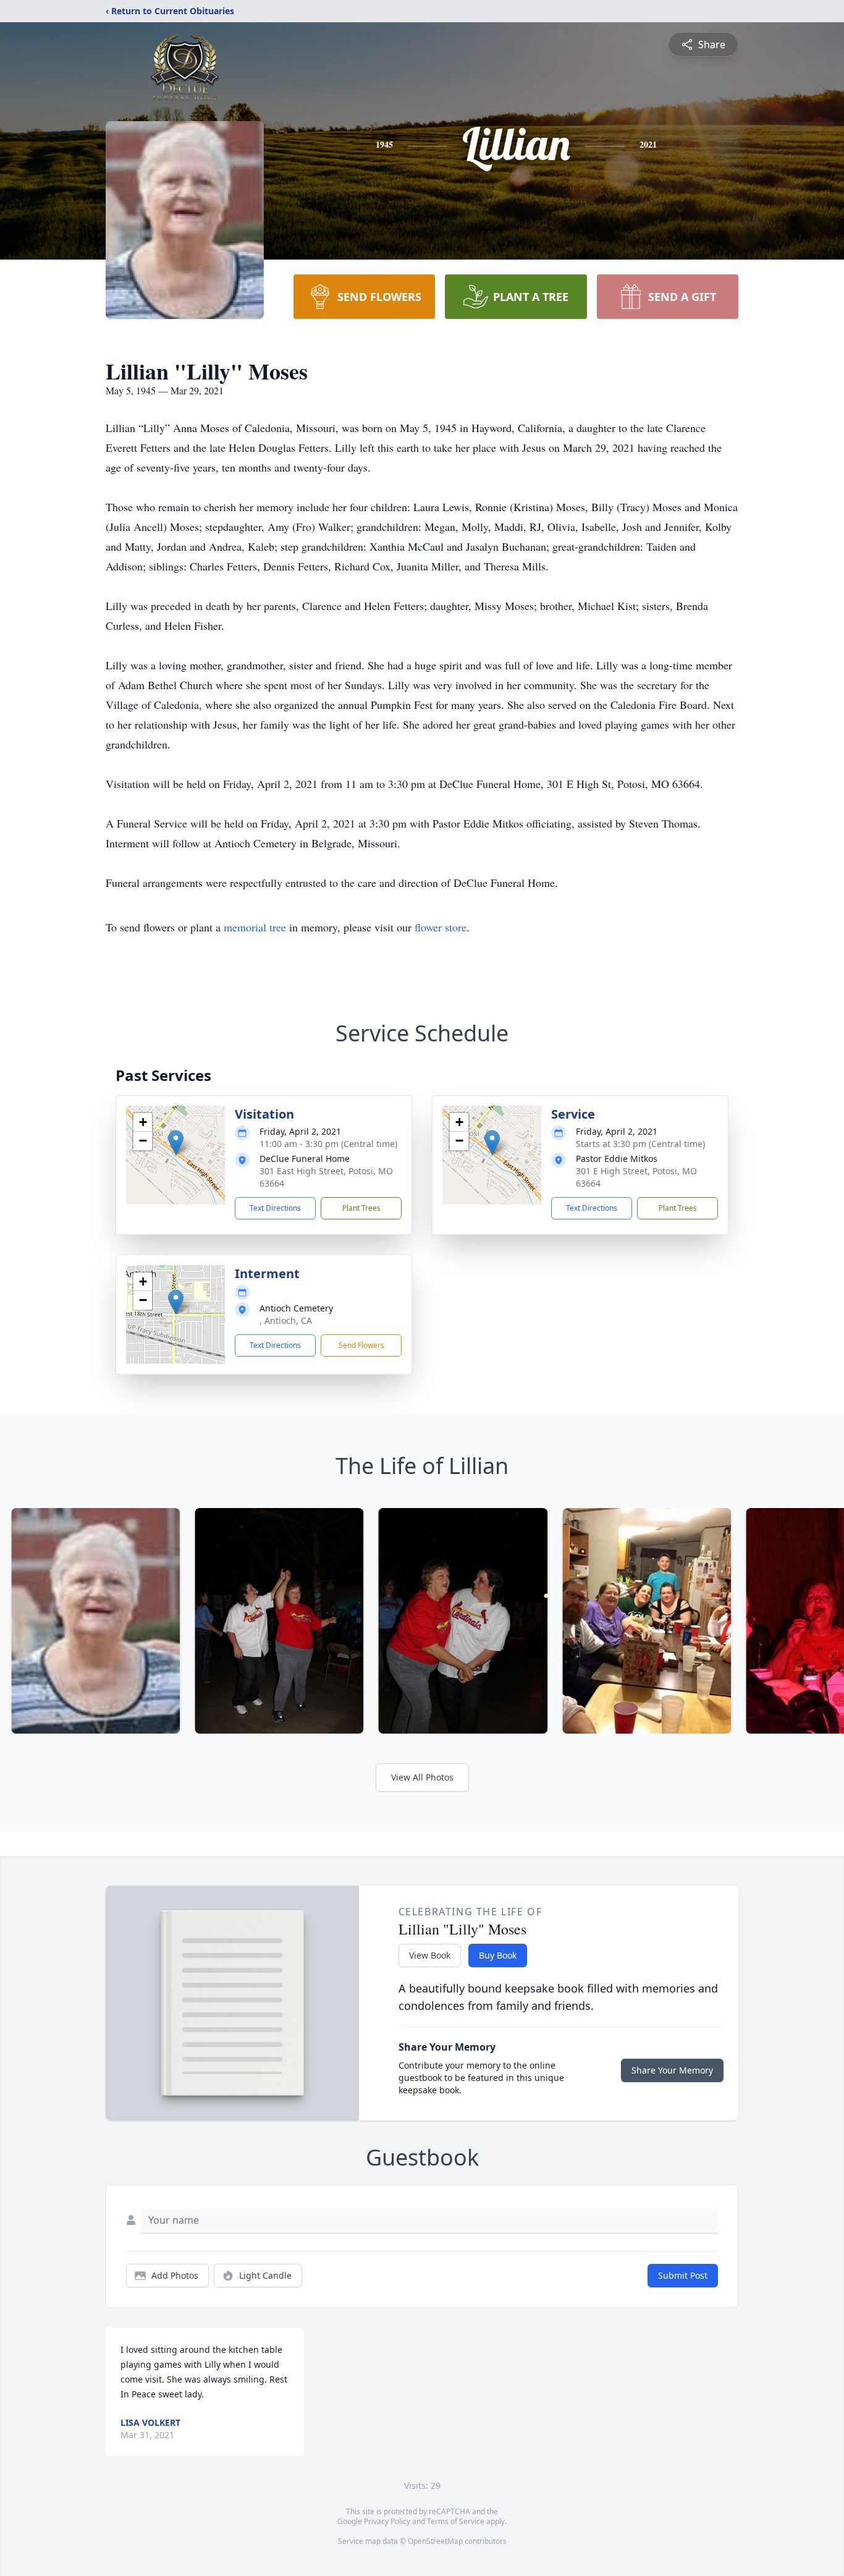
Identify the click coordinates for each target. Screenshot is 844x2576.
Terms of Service (456, 2521)
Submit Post (683, 2275)
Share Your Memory (672, 2070)
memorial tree (255, 927)
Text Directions (275, 1208)
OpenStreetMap (435, 2541)
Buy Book (498, 1955)
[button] (176, 1142)
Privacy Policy (387, 2521)
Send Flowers (361, 1345)
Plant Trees (361, 1208)
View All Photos (422, 1777)
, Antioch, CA (286, 1320)
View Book (430, 1955)
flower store (441, 927)
